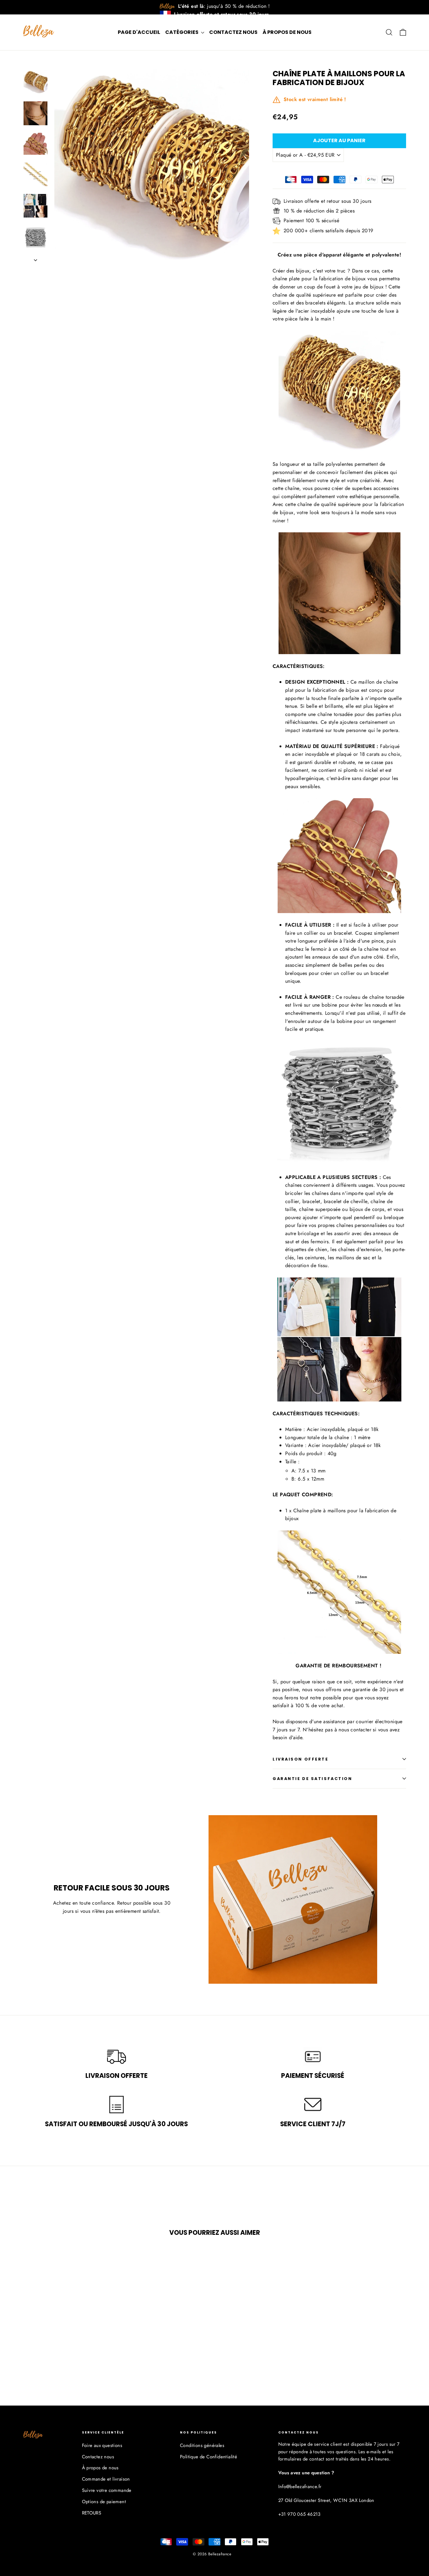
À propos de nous (287, 32)
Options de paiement (104, 2502)
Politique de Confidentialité (209, 2457)
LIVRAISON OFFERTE (301, 1759)
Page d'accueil (139, 32)
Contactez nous (233, 32)
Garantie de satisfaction (312, 1779)
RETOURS (92, 2513)
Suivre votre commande (107, 2490)
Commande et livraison (106, 2479)
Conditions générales (202, 2445)
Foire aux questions (102, 2445)
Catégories (182, 32)
